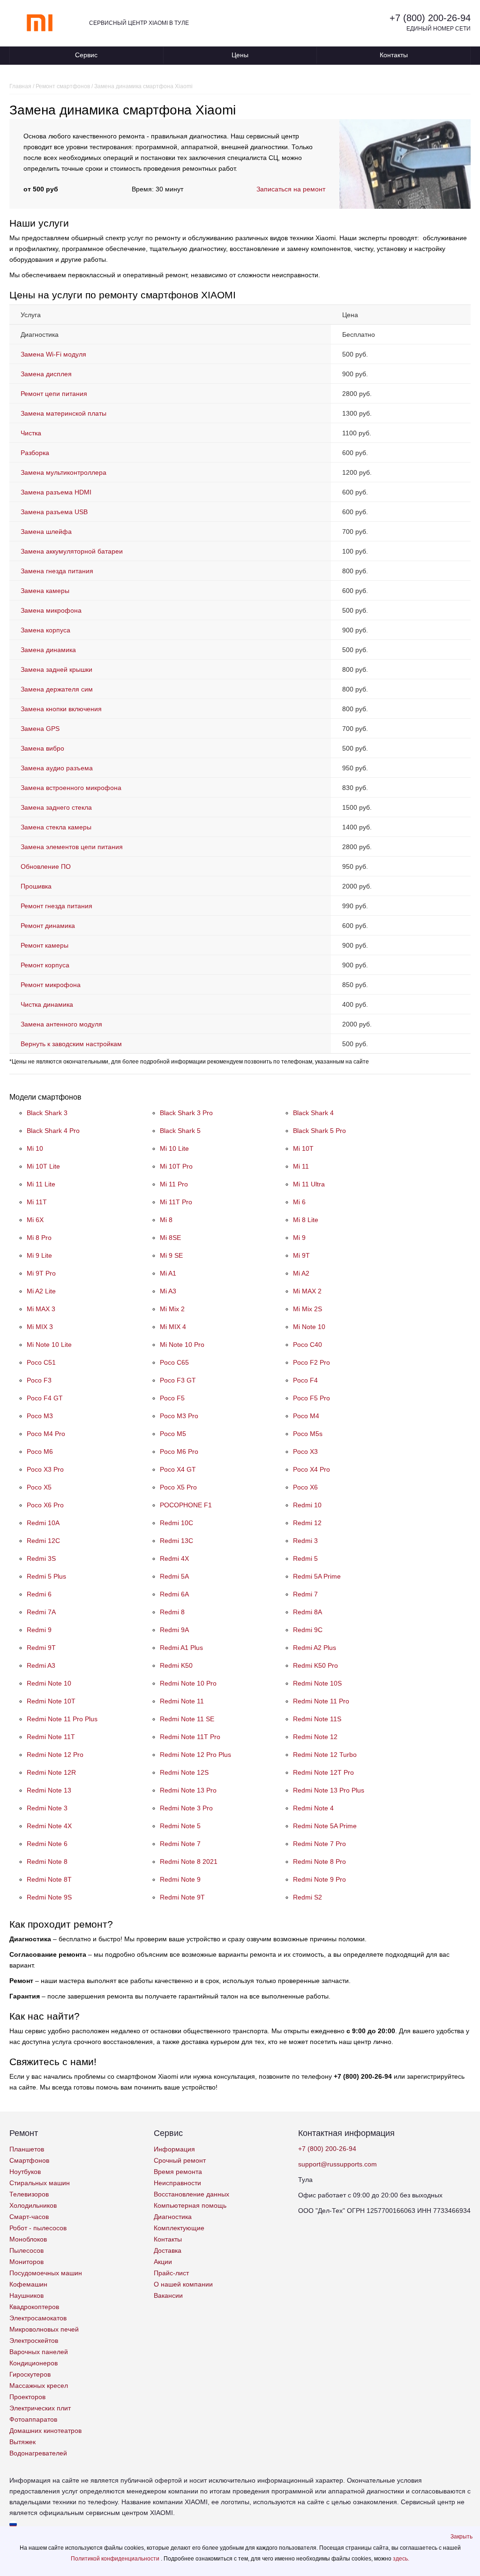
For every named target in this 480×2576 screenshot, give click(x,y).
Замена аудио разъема (57, 768)
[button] (461, 2537)
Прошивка (36, 886)
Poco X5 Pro (178, 1487)
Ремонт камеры (45, 945)
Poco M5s (308, 1434)
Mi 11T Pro (176, 1202)
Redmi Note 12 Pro (55, 1755)
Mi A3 (168, 1291)
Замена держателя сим (57, 689)
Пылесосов (26, 2250)
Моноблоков (28, 2239)
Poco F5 (172, 1398)
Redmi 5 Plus (46, 1576)
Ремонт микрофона (51, 985)
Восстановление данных (191, 2194)
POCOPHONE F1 (186, 1505)
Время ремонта (178, 2172)
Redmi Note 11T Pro (190, 1737)
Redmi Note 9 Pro (319, 1879)
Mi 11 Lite (41, 1184)
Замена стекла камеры (56, 827)
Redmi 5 (305, 1558)
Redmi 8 (172, 1612)
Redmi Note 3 (47, 1808)
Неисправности (177, 2183)
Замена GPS (40, 729)
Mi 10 (35, 1148)
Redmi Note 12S (184, 1772)
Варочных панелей (39, 2352)
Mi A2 (301, 1273)
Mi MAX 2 (307, 1291)
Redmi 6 (39, 1594)
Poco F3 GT (178, 1380)
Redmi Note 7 (180, 1844)
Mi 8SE (170, 1238)
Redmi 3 (305, 1541)
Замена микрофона (51, 610)
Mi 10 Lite (174, 1148)
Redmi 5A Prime (317, 1576)
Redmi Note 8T (49, 1879)
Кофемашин (28, 2284)
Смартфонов (29, 2160)
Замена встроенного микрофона (71, 788)
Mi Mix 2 (172, 1309)
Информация (174, 2149)
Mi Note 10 (309, 1327)
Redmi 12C (43, 1541)
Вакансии (168, 2295)
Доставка (168, 2250)
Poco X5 (39, 1487)
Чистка (31, 433)
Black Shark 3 (47, 1113)
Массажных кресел (39, 2386)
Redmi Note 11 (182, 1701)
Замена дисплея (46, 374)
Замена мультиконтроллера (64, 472)
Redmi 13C (176, 1541)
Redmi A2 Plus (315, 1648)
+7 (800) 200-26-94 (430, 18)
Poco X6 (305, 1487)
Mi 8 (166, 1220)
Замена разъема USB (54, 512)
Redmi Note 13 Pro (188, 1790)
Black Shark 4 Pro (53, 1131)
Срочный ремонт (180, 2160)
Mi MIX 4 (173, 1327)
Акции (163, 2262)
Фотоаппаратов (33, 2419)
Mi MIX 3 (40, 1327)
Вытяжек (22, 2442)
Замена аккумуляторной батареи (72, 551)
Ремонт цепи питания (54, 394)
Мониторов (26, 2262)
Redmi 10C (176, 1523)
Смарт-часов (29, 2217)
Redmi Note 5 (180, 1826)
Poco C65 (174, 1362)
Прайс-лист (171, 2273)
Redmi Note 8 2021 (189, 1862)
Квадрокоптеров (34, 2307)
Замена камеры (45, 591)
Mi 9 (299, 1238)
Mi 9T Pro (41, 1273)
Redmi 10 (307, 1505)
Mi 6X (35, 1220)
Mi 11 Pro (174, 1184)
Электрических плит (40, 2408)
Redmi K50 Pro (315, 1665)
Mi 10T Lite (43, 1166)
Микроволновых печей (44, 2329)
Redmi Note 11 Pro (321, 1701)
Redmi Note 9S (49, 1897)
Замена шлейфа (46, 532)
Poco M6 (40, 1451)
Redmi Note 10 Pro (188, 1683)
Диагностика (173, 2217)
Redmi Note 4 (313, 1808)
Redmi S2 (307, 1897)
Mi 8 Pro (39, 1238)
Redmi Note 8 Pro (319, 1862)
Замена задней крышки (56, 669)
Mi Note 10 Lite (49, 1345)
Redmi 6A (174, 1594)
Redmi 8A (307, 1612)
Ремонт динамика (48, 926)
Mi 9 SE (171, 1255)
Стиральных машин (40, 2183)
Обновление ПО (46, 866)
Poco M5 (173, 1434)
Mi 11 (301, 1166)
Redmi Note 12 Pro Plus (195, 1755)
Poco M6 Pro (179, 1451)
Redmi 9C (308, 1630)
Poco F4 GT (45, 1398)
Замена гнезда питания (57, 571)
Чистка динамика (47, 1004)
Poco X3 (305, 1451)
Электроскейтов (34, 2340)
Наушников (26, 2295)
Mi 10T (303, 1148)
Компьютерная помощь (190, 2205)
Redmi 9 (39, 1630)
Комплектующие (179, 2228)
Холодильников (33, 2205)
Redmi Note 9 (180, 1879)
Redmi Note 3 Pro (186, 1808)
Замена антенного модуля (61, 1024)
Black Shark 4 (313, 1113)
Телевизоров (29, 2194)
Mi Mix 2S (307, 1309)
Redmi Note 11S (317, 1719)
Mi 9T (301, 1255)
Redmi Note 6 (47, 1844)
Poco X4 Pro (311, 1469)
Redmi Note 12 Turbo (325, 1755)
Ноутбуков (25, 2172)
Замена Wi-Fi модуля (53, 354)
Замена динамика (48, 650)
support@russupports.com (337, 2164)
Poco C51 (41, 1362)
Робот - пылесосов (38, 2228)
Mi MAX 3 (41, 1309)
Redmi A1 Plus (181, 1648)
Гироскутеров (30, 2374)
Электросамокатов (38, 2318)
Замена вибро (42, 748)
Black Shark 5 (180, 1131)
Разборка (35, 453)
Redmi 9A (174, 1630)
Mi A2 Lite (41, 1291)
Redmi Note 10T (51, 1701)
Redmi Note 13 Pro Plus (329, 1790)
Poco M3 (40, 1416)
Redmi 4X (174, 1558)
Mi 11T (37, 1202)
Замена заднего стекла (56, 807)
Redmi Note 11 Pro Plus (62, 1719)
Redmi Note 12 (315, 1737)
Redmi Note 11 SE (187, 1719)
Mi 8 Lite (306, 1220)
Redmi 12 (307, 1523)
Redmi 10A (43, 1523)
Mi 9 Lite (39, 1255)
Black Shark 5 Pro (319, 1131)
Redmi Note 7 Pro (319, 1844)
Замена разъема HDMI (56, 492)
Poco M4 (306, 1416)
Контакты (394, 55)
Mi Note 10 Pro (182, 1345)
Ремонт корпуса (45, 965)
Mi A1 (168, 1273)
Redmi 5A (174, 1576)
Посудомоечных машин (46, 2273)
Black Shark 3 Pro (186, 1113)
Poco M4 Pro (46, 1434)
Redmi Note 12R (51, 1772)
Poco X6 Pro (45, 1505)
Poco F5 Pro (311, 1398)
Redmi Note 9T (182, 1897)
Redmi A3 (41, 1665)
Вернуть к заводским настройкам (71, 1044)
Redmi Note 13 (49, 1790)
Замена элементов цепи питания (72, 847)
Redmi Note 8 (47, 1862)
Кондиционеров (34, 2363)
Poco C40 (307, 1345)
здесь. (401, 2559)
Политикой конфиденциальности (116, 2559)
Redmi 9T (41, 1648)
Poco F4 (305, 1380)
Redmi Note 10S (317, 1683)
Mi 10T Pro (176, 1166)
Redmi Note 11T (51, 1737)
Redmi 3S (41, 1558)
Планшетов (27, 2149)
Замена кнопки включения (61, 709)
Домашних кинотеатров (45, 2431)
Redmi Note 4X (49, 1826)
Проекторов (27, 2397)
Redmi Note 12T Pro (323, 1772)
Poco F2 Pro (311, 1362)
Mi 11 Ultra (309, 1184)
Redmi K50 (176, 1665)
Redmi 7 (305, 1594)
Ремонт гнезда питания (56, 906)
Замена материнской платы (64, 413)
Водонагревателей (38, 2453)
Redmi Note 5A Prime (325, 1826)
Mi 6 (299, 1202)
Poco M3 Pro (179, 1416)
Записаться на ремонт (291, 189)
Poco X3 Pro (45, 1469)
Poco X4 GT (178, 1469)
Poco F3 (39, 1380)
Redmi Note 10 (49, 1683)
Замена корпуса (45, 630)
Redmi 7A (41, 1612)
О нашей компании (183, 2284)
